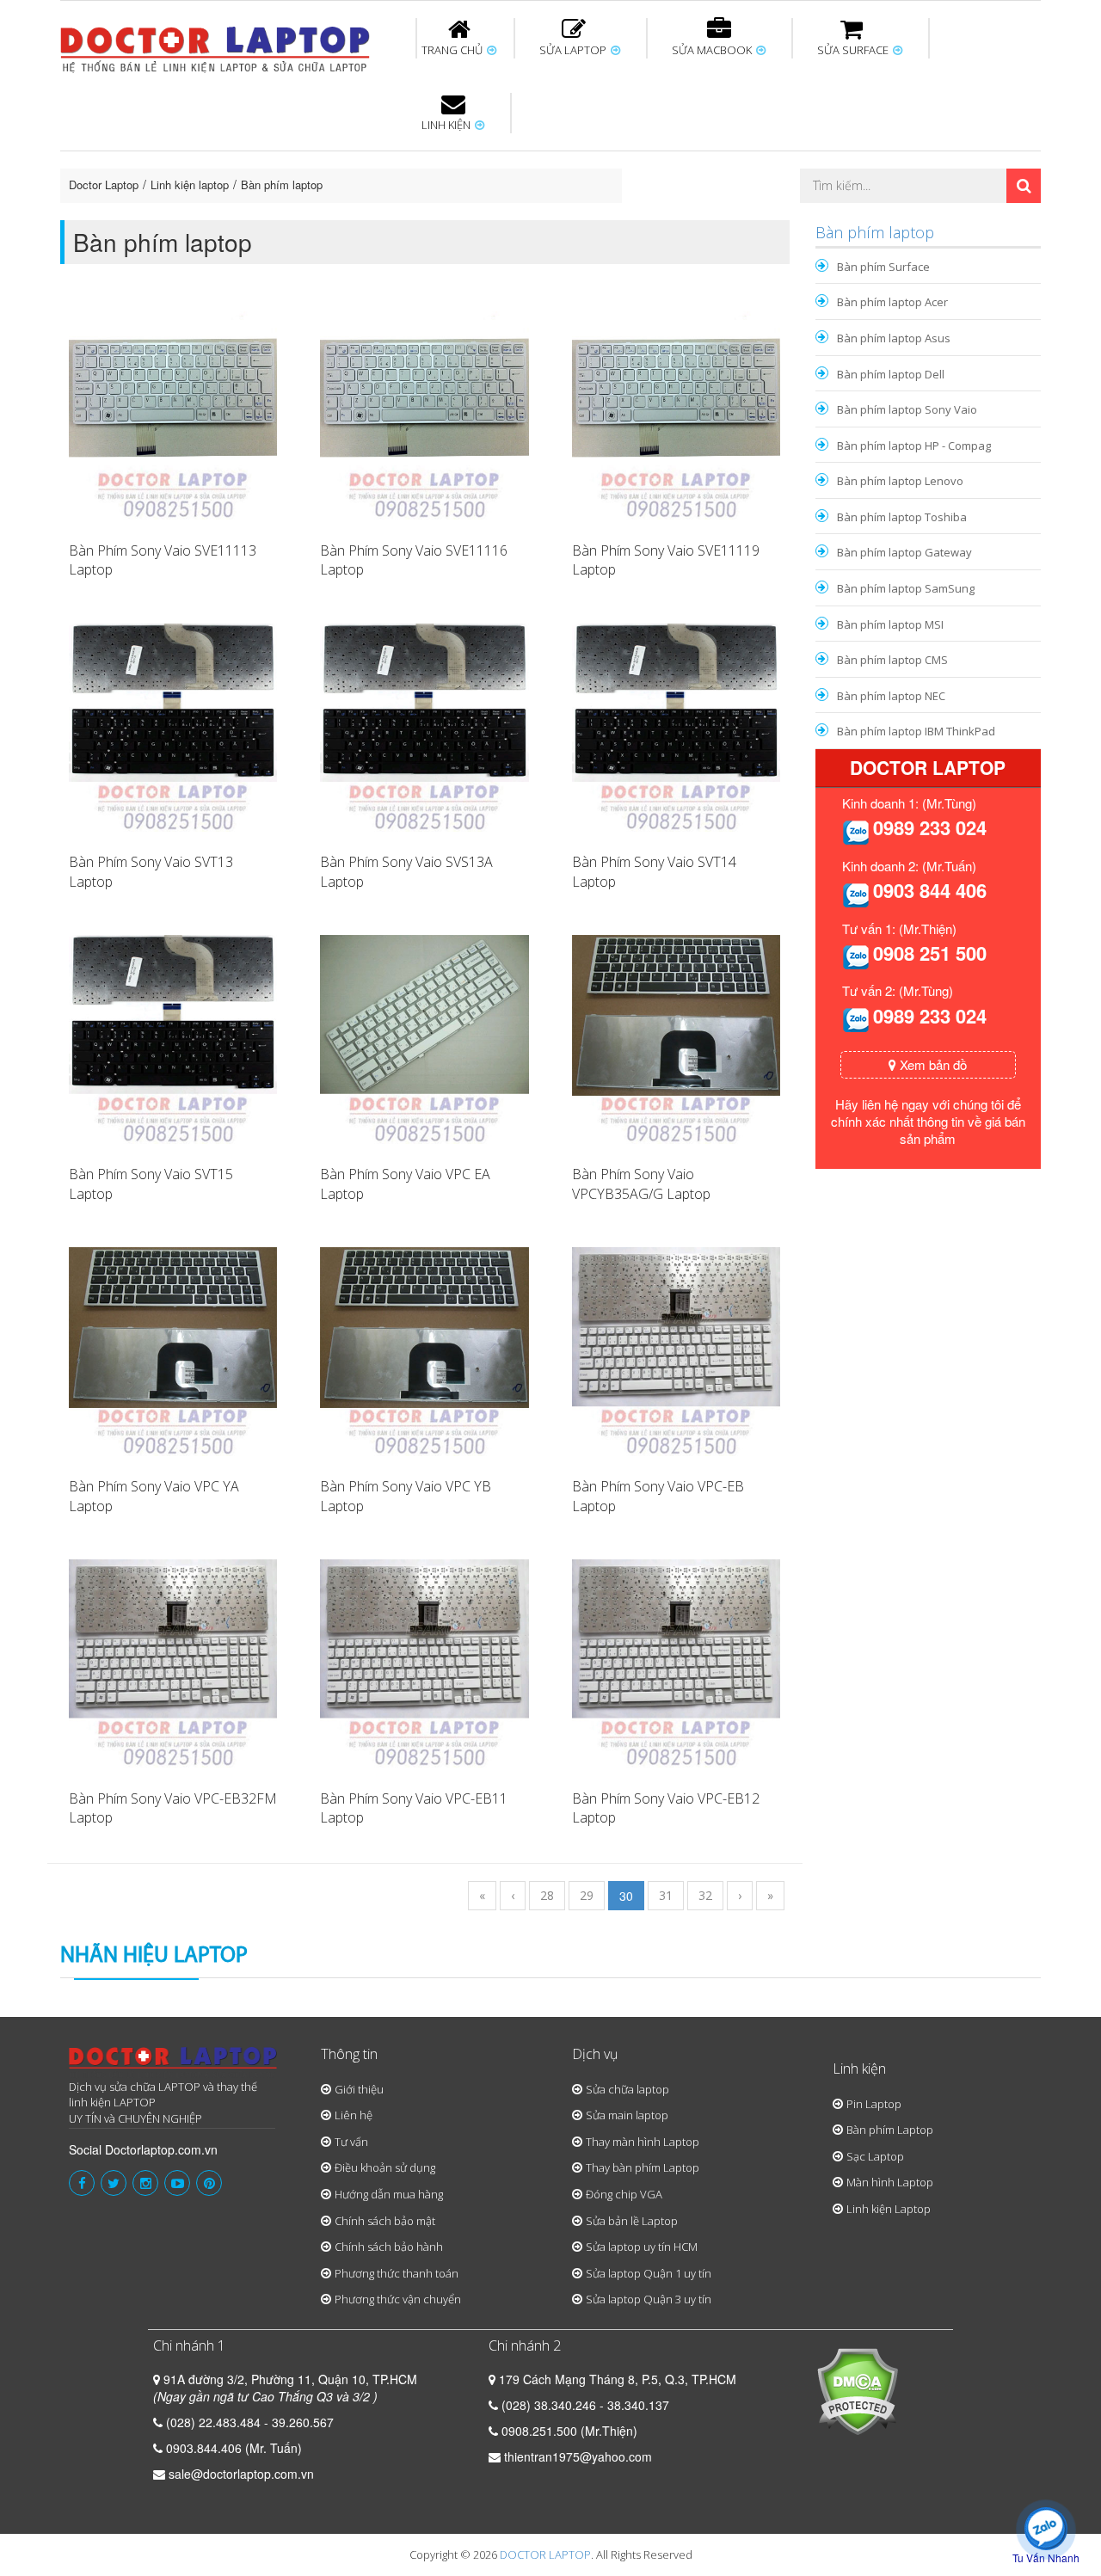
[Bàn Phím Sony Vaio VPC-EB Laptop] (676, 1349)
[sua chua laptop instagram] (145, 2183)
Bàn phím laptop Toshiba (902, 517)
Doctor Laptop (104, 184)
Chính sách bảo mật (385, 2221)
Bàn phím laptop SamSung (906, 588)
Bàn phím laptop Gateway (904, 552)
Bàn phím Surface (883, 267)
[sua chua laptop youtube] (177, 2183)
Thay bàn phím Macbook (856, 162)
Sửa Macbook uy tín (354, 154)
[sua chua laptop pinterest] (209, 2183)
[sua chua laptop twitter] (114, 2183)
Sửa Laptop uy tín (202, 154)
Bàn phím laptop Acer (892, 302)
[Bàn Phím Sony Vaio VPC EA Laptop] (424, 1037)
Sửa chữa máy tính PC (542, 218)
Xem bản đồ (932, 1064)
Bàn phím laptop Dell (891, 374)
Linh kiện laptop (190, 184)
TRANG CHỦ (453, 50)
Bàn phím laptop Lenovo (900, 481)
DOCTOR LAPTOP (545, 2554)
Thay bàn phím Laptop (643, 2167)
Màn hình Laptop (890, 2182)
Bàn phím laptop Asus (894, 338)
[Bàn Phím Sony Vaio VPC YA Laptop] (173, 1349)
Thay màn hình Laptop (538, 162)
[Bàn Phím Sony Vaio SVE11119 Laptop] (676, 414)
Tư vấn (351, 2142)
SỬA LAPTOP (574, 50)
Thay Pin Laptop (716, 154)
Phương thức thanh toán (397, 2273)
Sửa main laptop (627, 2115)
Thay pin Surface (481, 154)
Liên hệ (354, 2115)
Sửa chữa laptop (627, 2089)
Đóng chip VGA (624, 2194)
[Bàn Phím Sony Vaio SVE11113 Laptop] (173, 414)
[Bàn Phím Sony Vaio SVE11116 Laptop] (424, 414)
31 (666, 1895)
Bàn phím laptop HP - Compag (914, 446)
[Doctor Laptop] (173, 2063)
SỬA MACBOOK (713, 50)
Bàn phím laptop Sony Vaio (907, 409)
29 (587, 1895)
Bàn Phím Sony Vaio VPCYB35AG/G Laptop (641, 1184)
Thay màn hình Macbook (683, 162)
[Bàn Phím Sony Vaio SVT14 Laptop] (676, 726)
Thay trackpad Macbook (866, 218)
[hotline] (856, 830)
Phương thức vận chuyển (398, 2299)
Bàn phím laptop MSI (890, 624)
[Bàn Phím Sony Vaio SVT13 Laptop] (173, 726)
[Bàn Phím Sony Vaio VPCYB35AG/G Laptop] (676, 1037)
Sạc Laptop (875, 2156)
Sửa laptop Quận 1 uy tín (649, 2273)
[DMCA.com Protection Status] (857, 2389)
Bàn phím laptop (282, 184)
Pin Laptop (449, 207)
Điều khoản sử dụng (385, 2167)
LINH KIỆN (447, 125)
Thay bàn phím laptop (365, 162)
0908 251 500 (930, 953)
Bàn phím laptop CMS (892, 660)
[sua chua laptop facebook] (82, 2183)
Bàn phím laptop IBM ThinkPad (916, 731)
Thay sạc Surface (827, 154)
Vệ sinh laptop (350, 218)
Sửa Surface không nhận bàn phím (661, 162)
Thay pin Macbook (522, 154)
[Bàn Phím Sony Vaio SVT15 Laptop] (173, 1037)
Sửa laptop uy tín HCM (642, 2247)
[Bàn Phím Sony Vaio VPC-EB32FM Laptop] (173, 1662)
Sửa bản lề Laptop (632, 2221)
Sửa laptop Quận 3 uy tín (649, 2299)
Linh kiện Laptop (889, 2209)
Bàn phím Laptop (890, 2130)
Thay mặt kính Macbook (692, 218)
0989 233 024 (930, 827)
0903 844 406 (930, 890)
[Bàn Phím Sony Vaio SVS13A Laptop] (424, 726)
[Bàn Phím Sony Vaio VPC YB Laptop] (424, 1349)
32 (705, 1895)
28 (547, 1895)
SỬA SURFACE (854, 50)
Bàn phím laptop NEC (891, 696)
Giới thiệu (359, 2089)
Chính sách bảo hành (389, 2247)
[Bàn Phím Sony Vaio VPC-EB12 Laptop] (676, 1662)
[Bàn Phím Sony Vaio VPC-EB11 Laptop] (424, 1662)
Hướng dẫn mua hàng (389, 2194)
